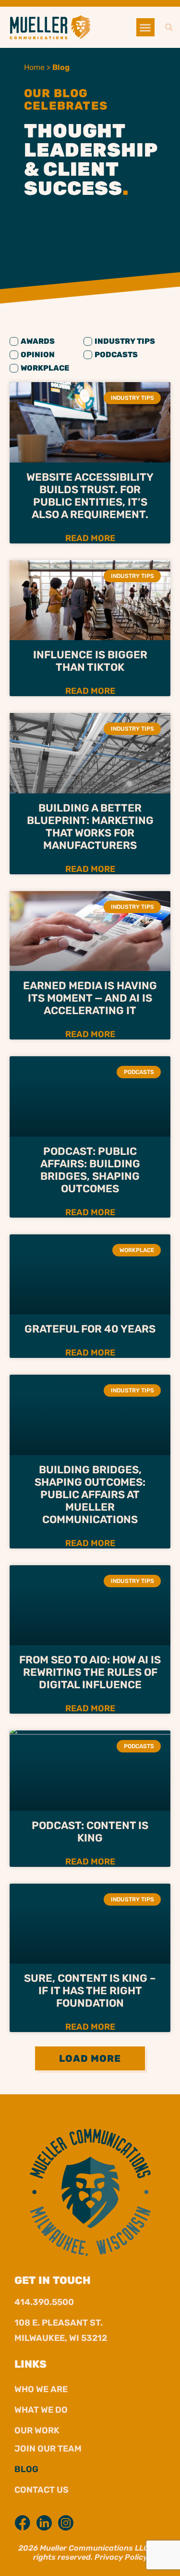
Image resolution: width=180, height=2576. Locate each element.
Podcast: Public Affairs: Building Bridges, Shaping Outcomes (90, 1170)
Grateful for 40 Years (90, 1329)
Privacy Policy (121, 2557)
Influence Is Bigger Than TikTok (90, 661)
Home (34, 67)
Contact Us (42, 2490)
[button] (145, 27)
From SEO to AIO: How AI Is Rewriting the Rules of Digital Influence (90, 1672)
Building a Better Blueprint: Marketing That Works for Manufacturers (90, 827)
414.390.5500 (44, 2302)
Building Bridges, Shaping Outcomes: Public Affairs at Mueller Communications (90, 1495)
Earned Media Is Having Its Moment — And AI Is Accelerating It (90, 998)
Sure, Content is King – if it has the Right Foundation (90, 1991)
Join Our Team (48, 2449)
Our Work (37, 2430)
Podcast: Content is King (90, 1832)
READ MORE (90, 538)
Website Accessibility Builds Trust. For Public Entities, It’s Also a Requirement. (90, 496)
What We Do (41, 2410)
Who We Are (41, 2389)
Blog (26, 2469)
